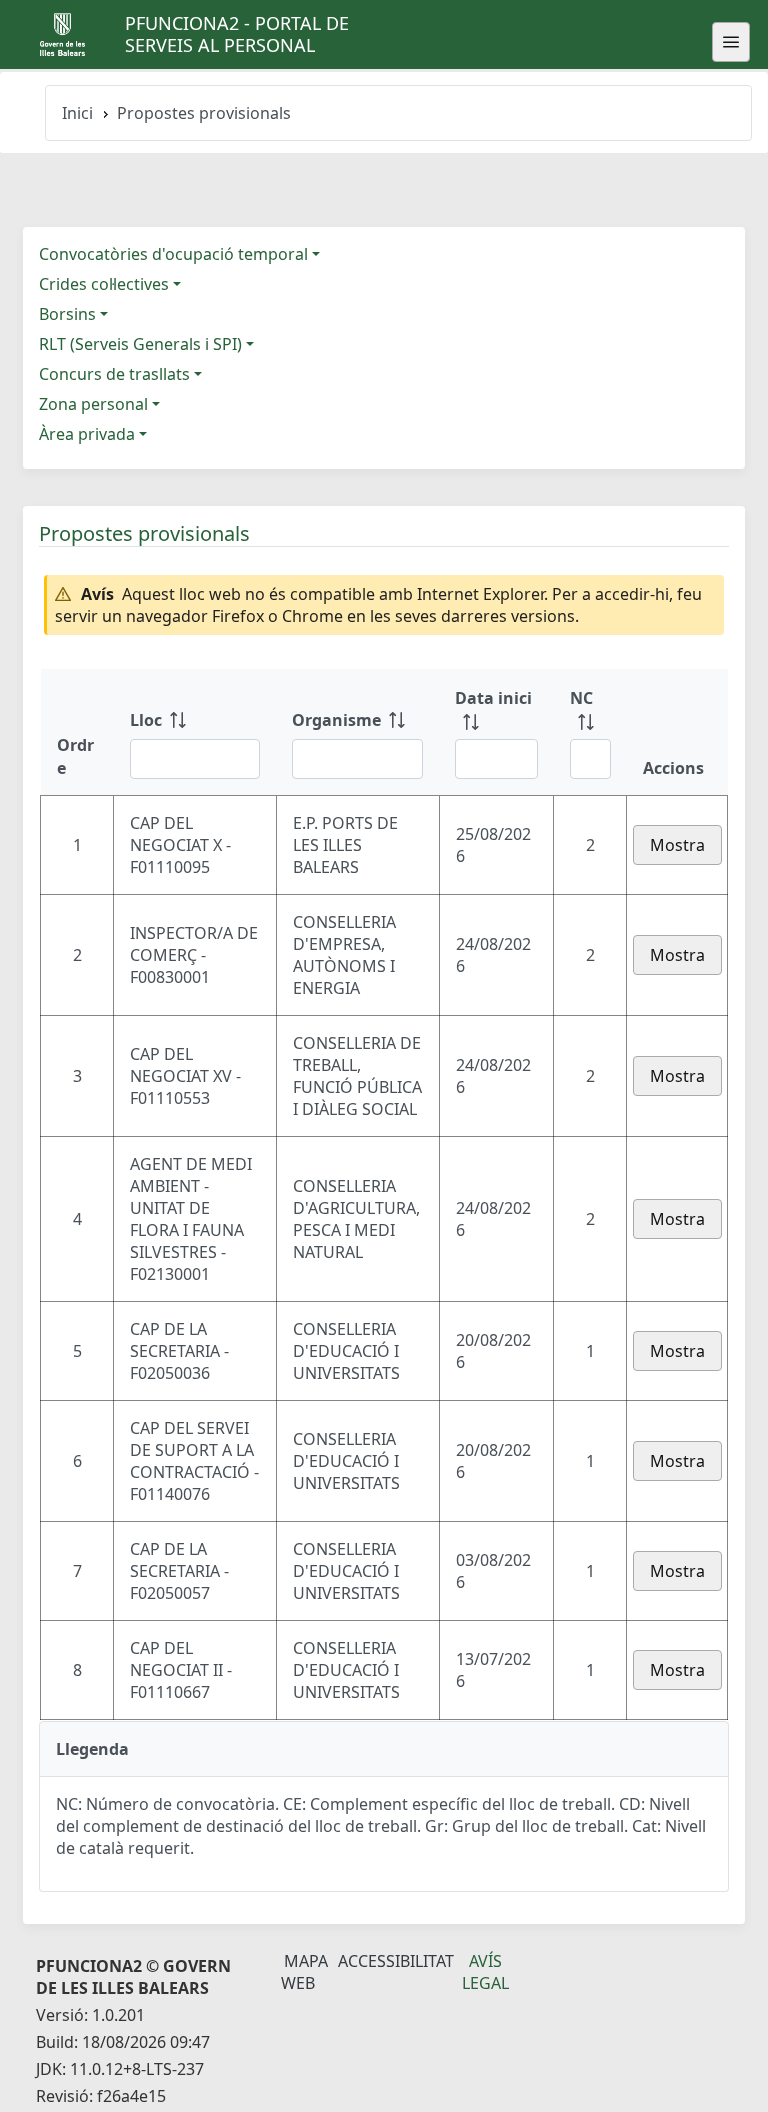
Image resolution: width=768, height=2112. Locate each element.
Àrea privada (87, 434)
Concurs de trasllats (114, 374)
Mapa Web (304, 1972)
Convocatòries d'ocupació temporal (173, 254)
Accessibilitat (396, 1961)
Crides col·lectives (104, 284)
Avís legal (485, 1972)
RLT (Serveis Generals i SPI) (140, 344)
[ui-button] (731, 42)
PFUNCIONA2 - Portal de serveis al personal (237, 34)
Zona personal (93, 404)
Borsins (67, 314)
